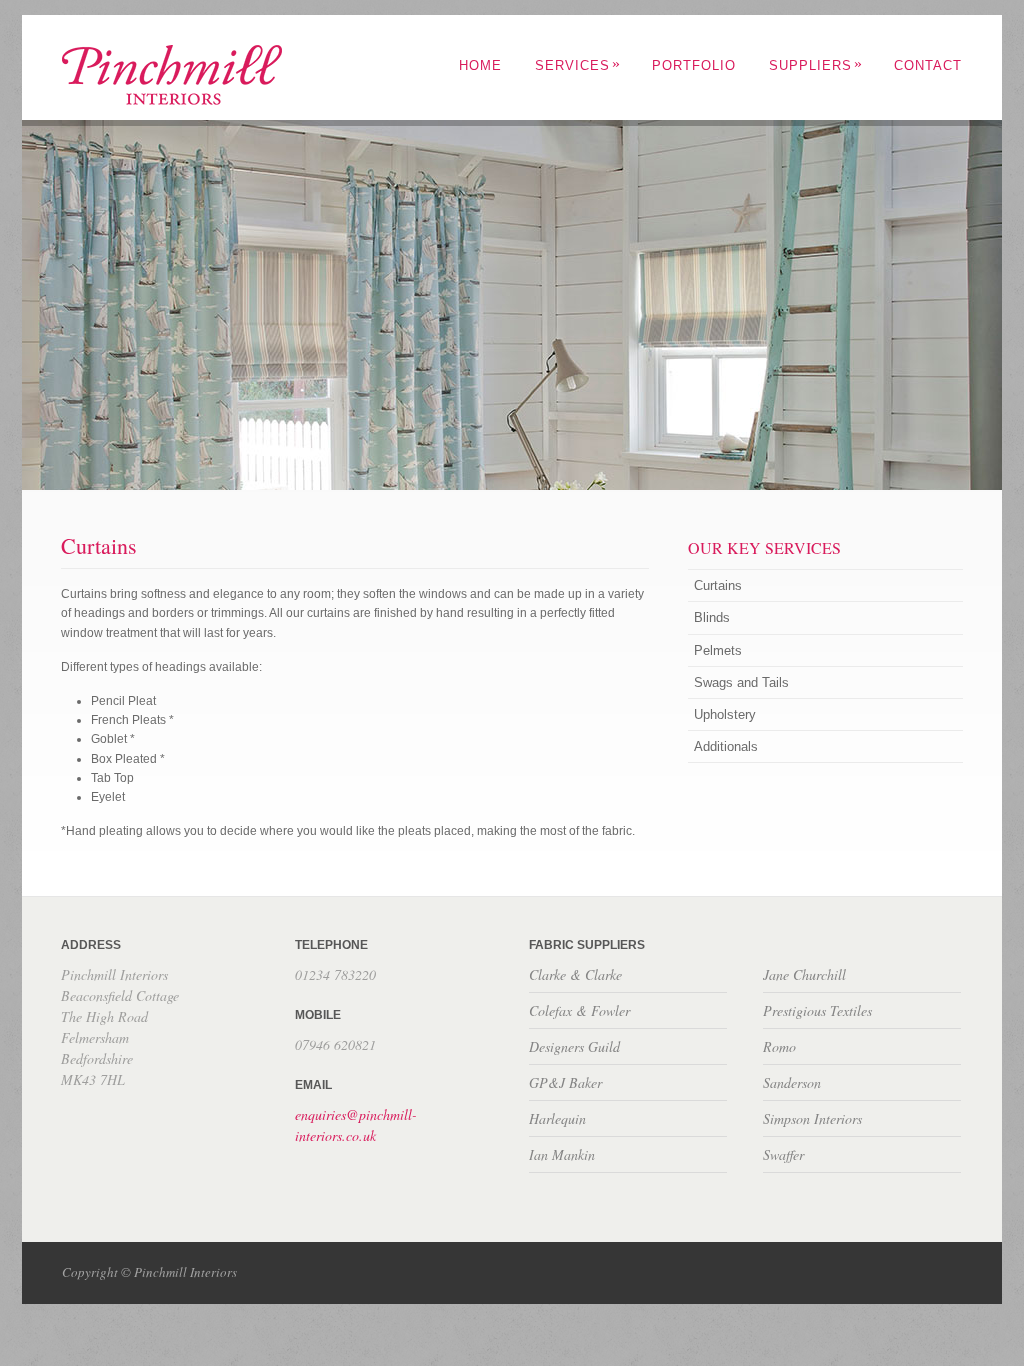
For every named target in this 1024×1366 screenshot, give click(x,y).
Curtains (718, 585)
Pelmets (718, 650)
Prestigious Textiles (817, 1010)
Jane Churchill (804, 974)
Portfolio (694, 65)
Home (480, 65)
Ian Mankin (562, 1154)
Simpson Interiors (812, 1118)
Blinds (712, 617)
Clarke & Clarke (575, 974)
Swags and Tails (741, 682)
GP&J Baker (565, 1082)
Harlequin (557, 1118)
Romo (779, 1046)
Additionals (726, 746)
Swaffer (783, 1154)
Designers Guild (574, 1046)
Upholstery (725, 714)
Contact (928, 65)
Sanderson (792, 1082)
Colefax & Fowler (579, 1010)
